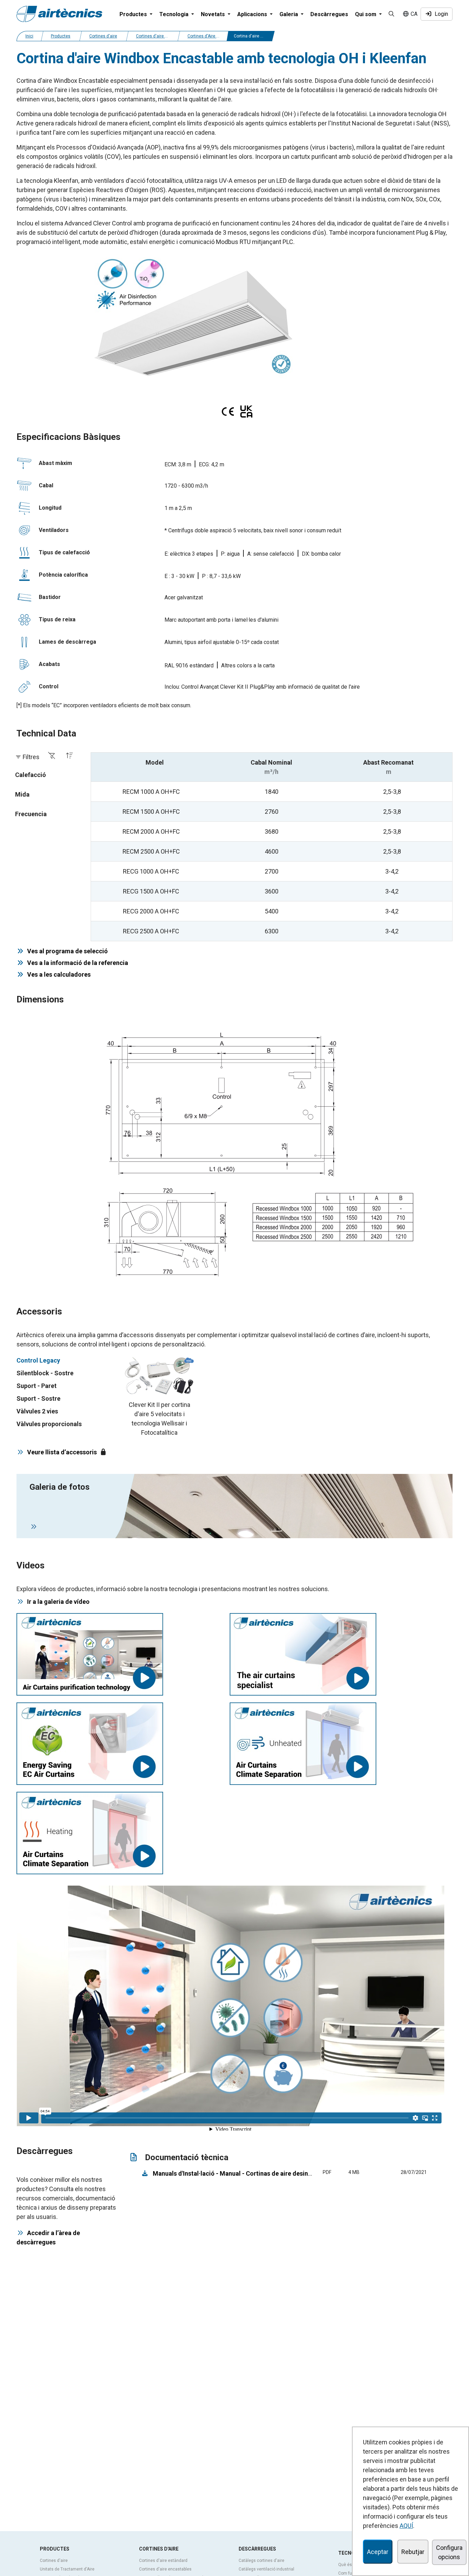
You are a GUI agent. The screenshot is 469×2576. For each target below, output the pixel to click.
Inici (29, 36)
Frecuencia (31, 814)
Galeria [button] (289, 14)
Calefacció (31, 775)
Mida (22, 794)
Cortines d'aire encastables (165, 2569)
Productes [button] (134, 14)
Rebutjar (413, 2552)
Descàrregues (329, 14)
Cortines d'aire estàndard (163, 2561)
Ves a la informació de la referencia (76, 963)
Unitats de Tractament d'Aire (67, 2569)
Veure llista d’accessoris (62, 1452)
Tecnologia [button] (175, 14)
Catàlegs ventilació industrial (266, 2569)
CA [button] (413, 14)
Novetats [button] (214, 14)
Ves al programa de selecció (66, 951)
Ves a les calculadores (58, 974)
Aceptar (378, 2552)
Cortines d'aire (103, 36)
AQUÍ (406, 2526)
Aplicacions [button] (253, 14)
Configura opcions (449, 2552)
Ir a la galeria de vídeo (58, 1602)
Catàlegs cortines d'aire (261, 2561)
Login (440, 14)
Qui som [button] (366, 14)
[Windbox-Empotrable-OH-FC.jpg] (192, 316)
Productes (61, 36)
